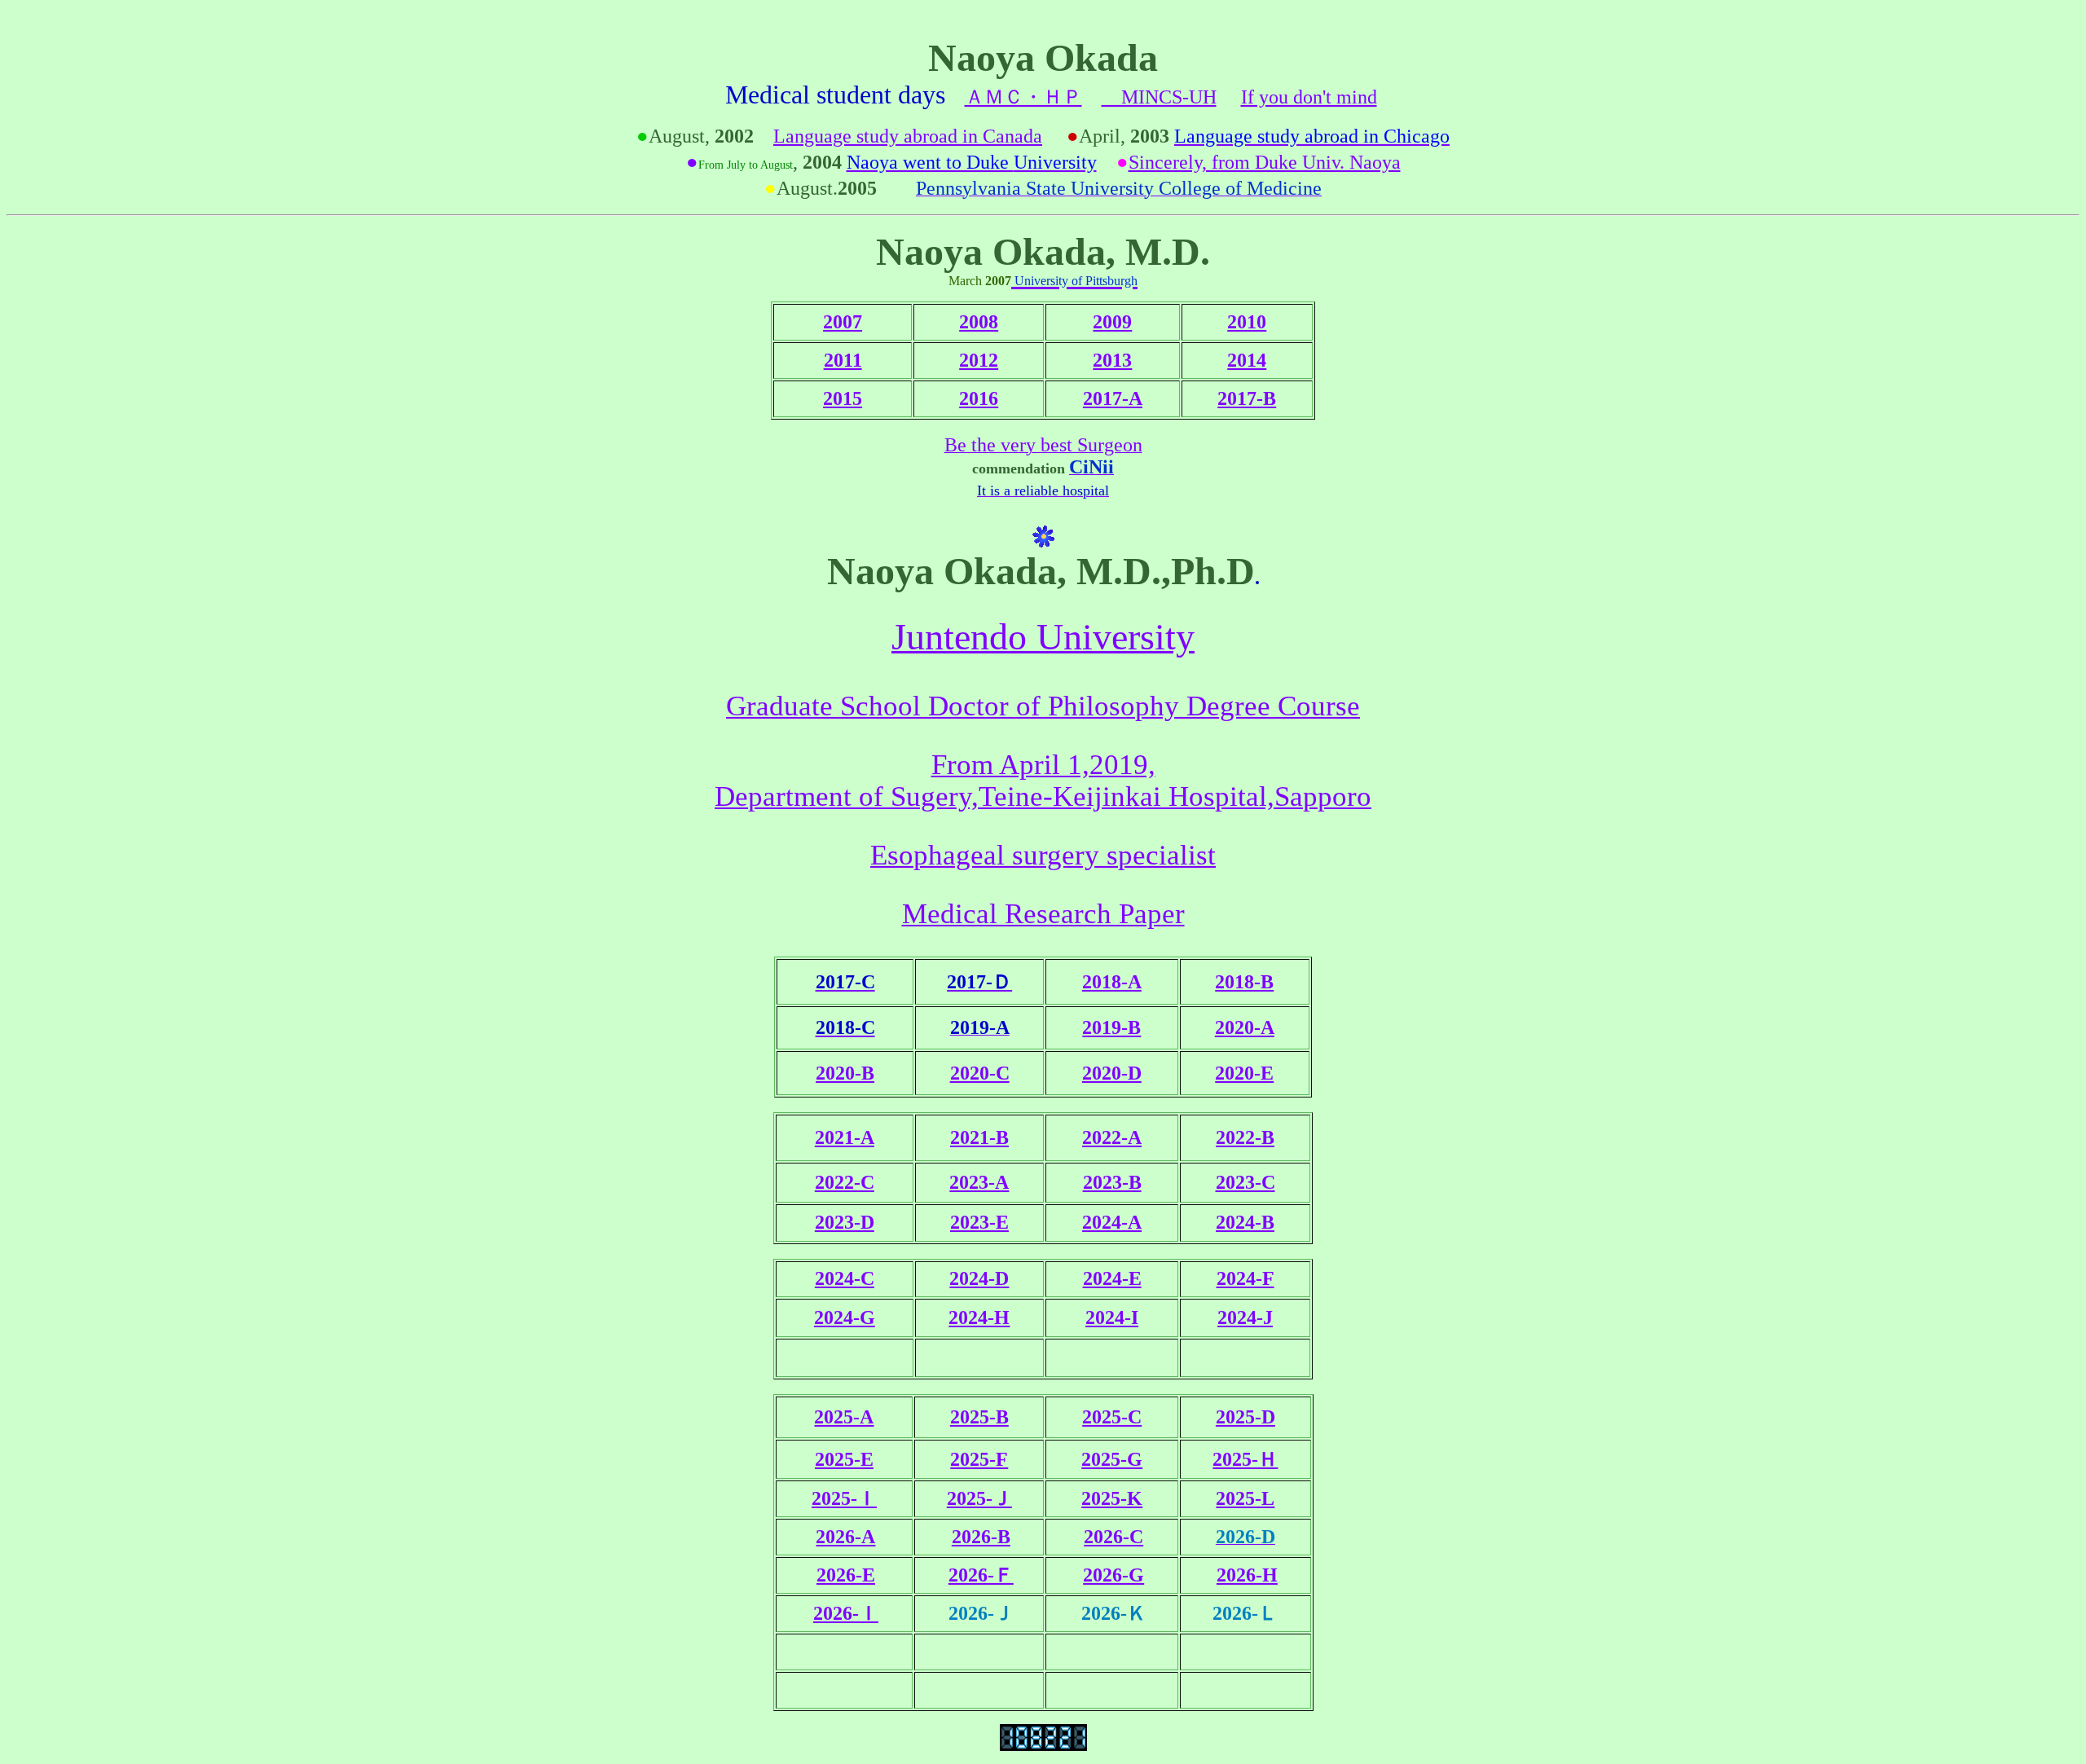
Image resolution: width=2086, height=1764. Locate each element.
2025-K (1112, 1498)
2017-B (1247, 398)
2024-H (979, 1318)
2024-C (845, 1278)
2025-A (844, 1417)
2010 (1247, 322)
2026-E (846, 1575)
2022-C (845, 1182)
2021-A (845, 1137)
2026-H (1247, 1575)
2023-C (1245, 1182)
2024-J (1245, 1318)
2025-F (979, 1459)
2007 (843, 322)
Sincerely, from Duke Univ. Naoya (1265, 162)
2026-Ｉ (846, 1613)
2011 (843, 360)
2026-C (1113, 1537)
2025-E (844, 1459)
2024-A (1112, 1222)
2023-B (1112, 1182)
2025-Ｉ (844, 1498)
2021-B (979, 1137)
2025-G (1112, 1459)
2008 (979, 322)
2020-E (1244, 1073)
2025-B (979, 1417)
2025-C (1112, 1417)
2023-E (979, 1222)
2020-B (845, 1073)
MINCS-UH (1159, 97)
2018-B (1244, 982)
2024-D (979, 1278)
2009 (1112, 322)
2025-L (1245, 1498)
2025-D (1245, 1417)
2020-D (1112, 1073)
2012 (979, 360)
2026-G (1113, 1575)
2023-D (845, 1222)
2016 (979, 398)
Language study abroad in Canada (908, 136)
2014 (1247, 360)
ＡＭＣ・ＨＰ (1023, 97)
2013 (1112, 360)
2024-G (845, 1318)
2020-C (980, 1073)
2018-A (1112, 982)
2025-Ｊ (979, 1498)
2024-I (1112, 1318)
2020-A (1245, 1027)
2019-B (1111, 1027)
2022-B (1245, 1137)
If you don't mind (1309, 97)
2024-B (1245, 1222)
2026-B (981, 1537)
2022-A (1112, 1137)
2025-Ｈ (1245, 1459)
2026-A (845, 1537)
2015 (843, 398)
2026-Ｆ (981, 1575)
